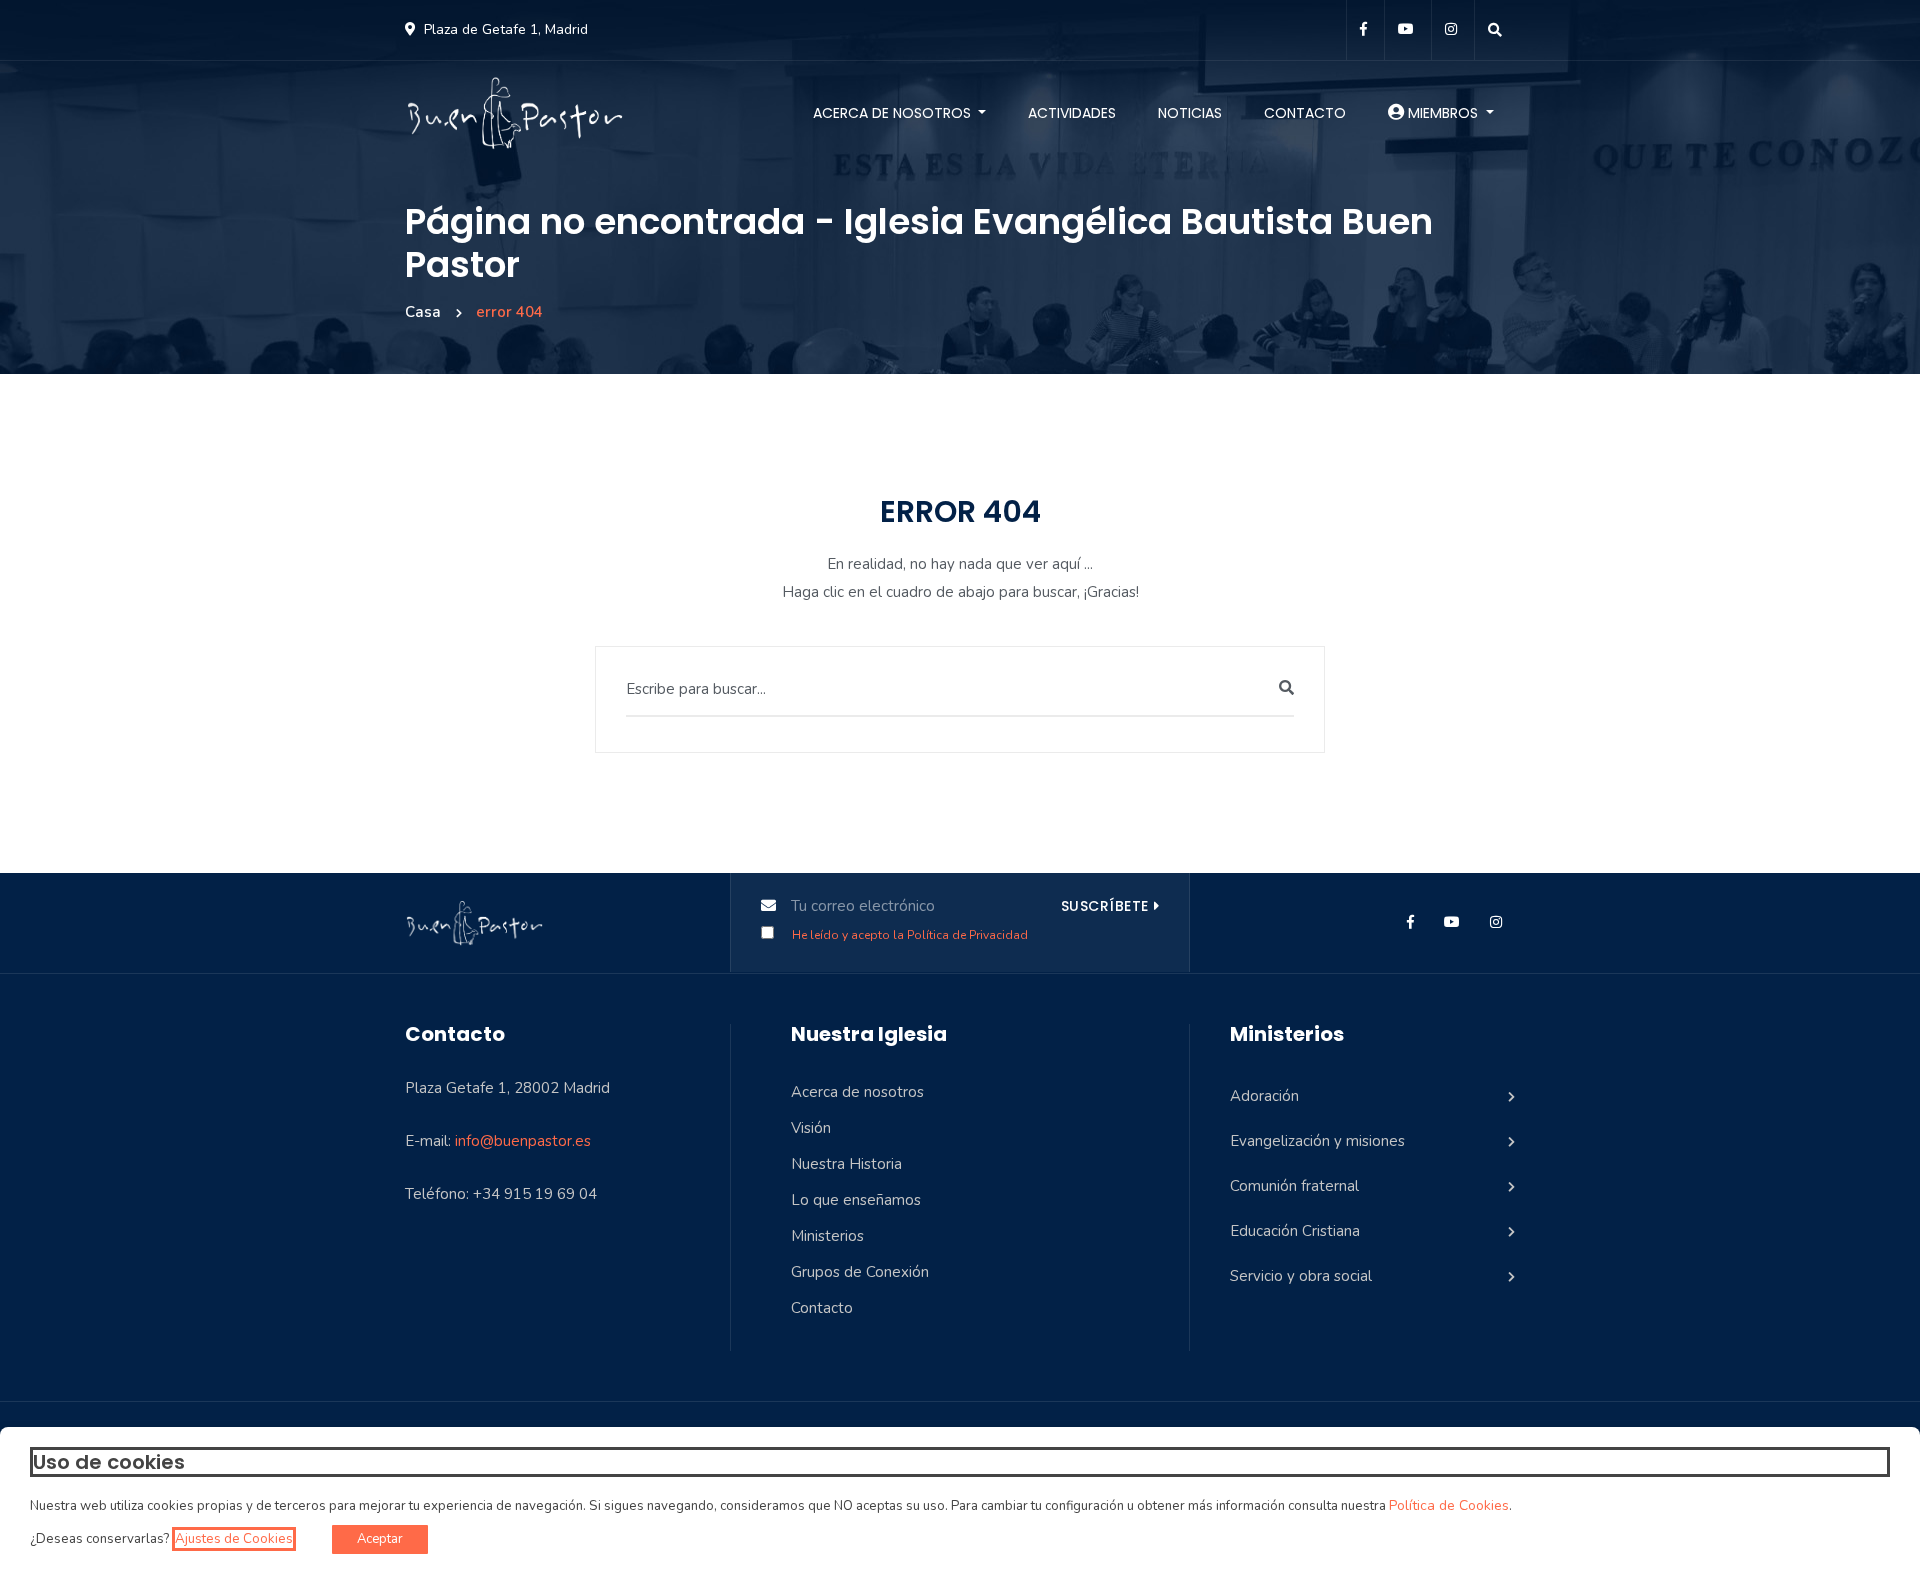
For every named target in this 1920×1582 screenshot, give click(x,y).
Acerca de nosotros (894, 113)
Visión (811, 1128)
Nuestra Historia (846, 1164)
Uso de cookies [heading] (109, 1462)
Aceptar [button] (380, 1539)
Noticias (1190, 113)
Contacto (1305, 113)
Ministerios (827, 1236)
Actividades (1072, 113)
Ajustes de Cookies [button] (234, 1539)
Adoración (1264, 1096)
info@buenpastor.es (523, 1141)
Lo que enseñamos (856, 1200)
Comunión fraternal (1294, 1186)
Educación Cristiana (1295, 1231)
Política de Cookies (1449, 1506)
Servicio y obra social (1301, 1276)
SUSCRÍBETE (1105, 906)
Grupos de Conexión (860, 1272)
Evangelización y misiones (1317, 1141)
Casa (423, 312)
